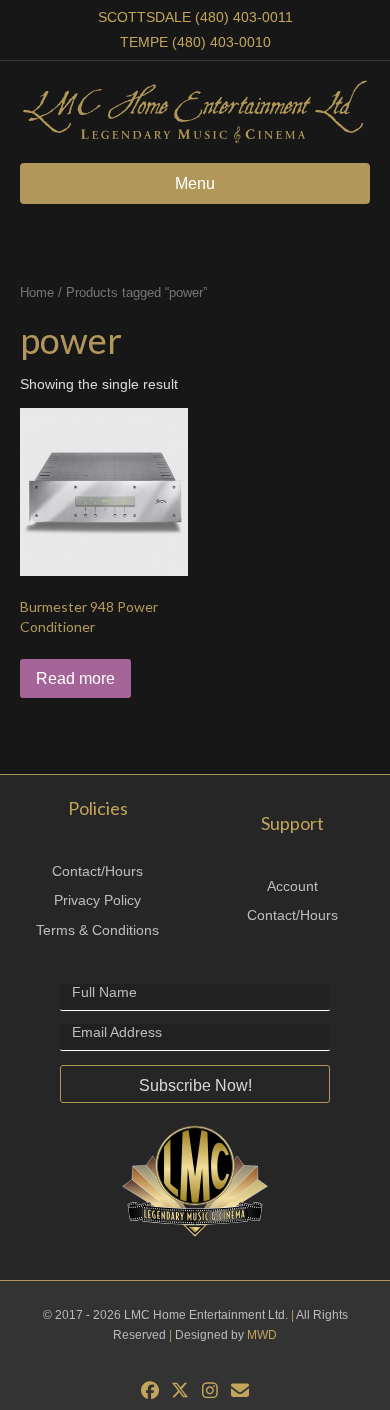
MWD (262, 1335)
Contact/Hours (97, 871)
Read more (75, 678)
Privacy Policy (97, 900)
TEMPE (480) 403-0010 (195, 42)
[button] (195, 1084)
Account (292, 886)
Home (37, 292)
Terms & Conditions (97, 930)
